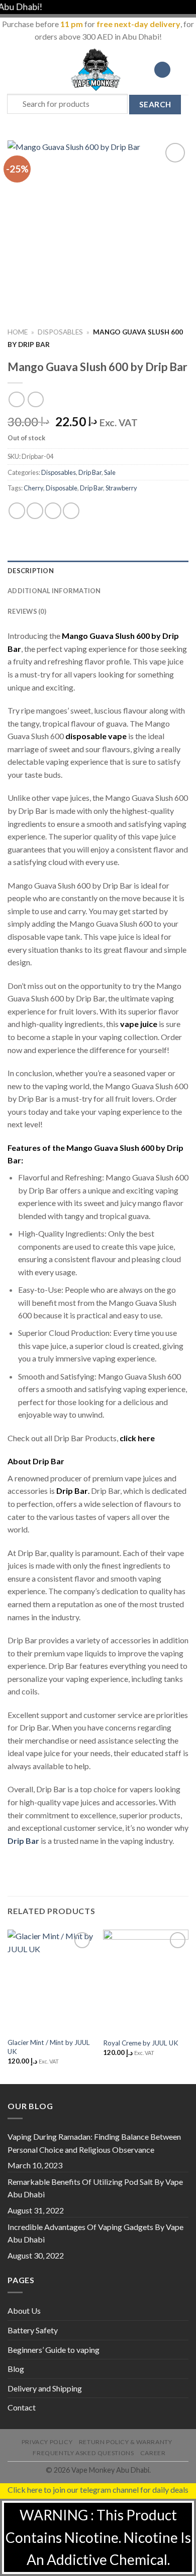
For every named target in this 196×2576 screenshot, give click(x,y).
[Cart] (183, 70)
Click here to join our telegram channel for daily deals (98, 2489)
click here (137, 1438)
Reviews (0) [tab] (27, 611)
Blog (16, 2369)
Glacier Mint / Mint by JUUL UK (49, 2047)
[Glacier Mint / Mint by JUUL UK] (50, 1981)
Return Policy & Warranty (126, 2442)
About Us (24, 2310)
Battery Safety (33, 2330)
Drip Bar (90, 472)
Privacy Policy (47, 2442)
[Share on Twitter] (53, 511)
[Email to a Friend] (71, 511)
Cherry (33, 488)
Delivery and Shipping (45, 2388)
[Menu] (14, 69)
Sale (110, 472)
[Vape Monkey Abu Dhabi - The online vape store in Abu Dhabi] (96, 70)
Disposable (62, 488)
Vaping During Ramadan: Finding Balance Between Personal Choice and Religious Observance (94, 2143)
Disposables (60, 332)
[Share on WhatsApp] (17, 511)
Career (153, 2453)
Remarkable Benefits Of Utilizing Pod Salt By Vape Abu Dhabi (95, 2188)
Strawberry (121, 488)
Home (18, 332)
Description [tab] (31, 571)
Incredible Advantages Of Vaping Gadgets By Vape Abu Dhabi (95, 2233)
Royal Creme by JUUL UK (141, 2043)
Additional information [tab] (54, 591)
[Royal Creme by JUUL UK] (146, 1981)
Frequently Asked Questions (83, 2453)
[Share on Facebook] (35, 511)
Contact (22, 2407)
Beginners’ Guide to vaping (54, 2350)
